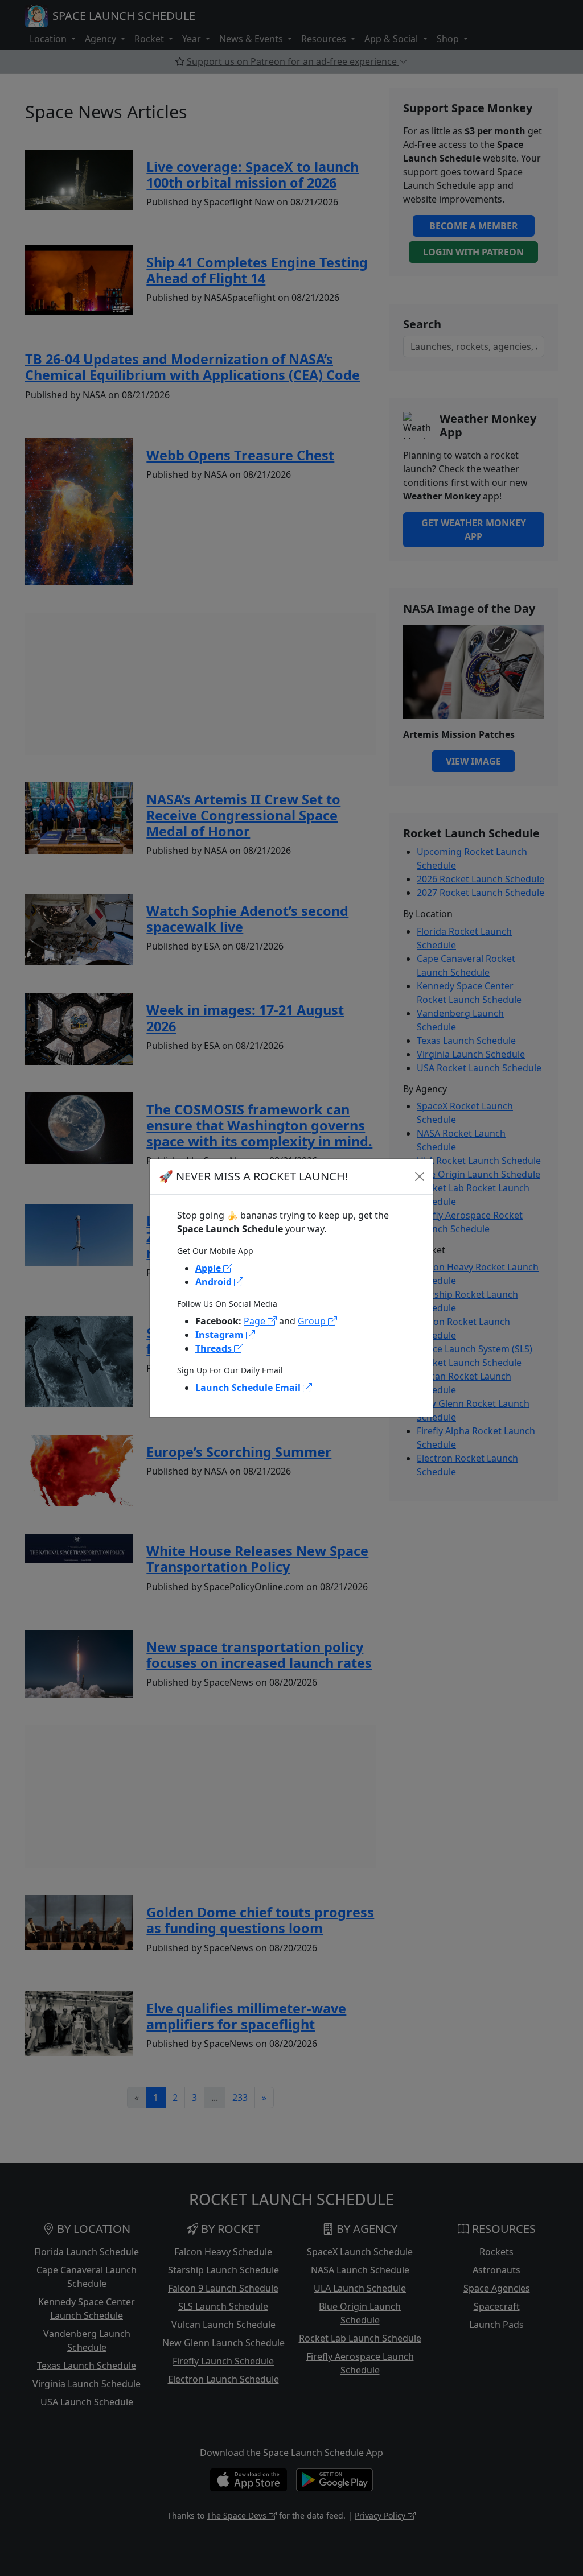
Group (313, 1321)
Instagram (221, 1335)
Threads (215, 1348)
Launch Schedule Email (249, 1388)
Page (256, 1321)
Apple (209, 1268)
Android (215, 1282)
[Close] (420, 1176)
